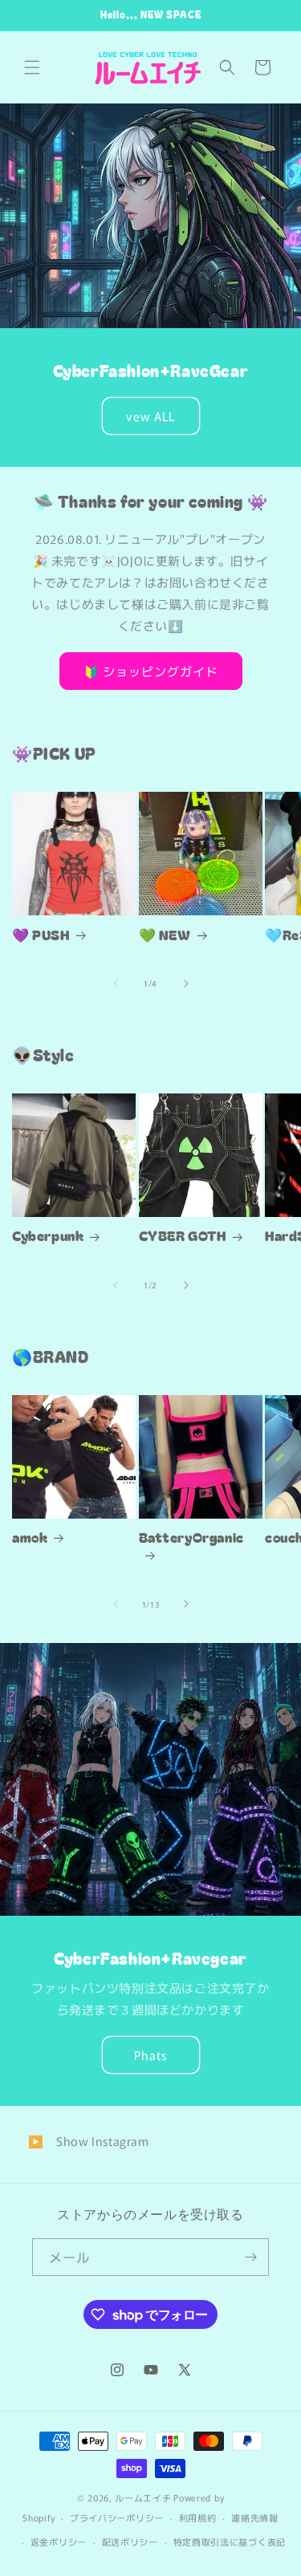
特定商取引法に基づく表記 (230, 2542)
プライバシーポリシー (117, 2517)
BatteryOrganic (191, 1537)
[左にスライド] (116, 984)
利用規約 (198, 2517)
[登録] (250, 2257)
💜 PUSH (41, 935)
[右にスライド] (186, 984)
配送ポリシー (130, 2542)
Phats (150, 2055)
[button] (32, 67)
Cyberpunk (48, 1235)
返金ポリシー (59, 2542)
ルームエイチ (143, 2497)
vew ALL (150, 416)
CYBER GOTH (183, 1235)
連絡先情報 (255, 2517)
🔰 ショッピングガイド (151, 671)
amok (30, 1537)
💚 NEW (165, 935)
